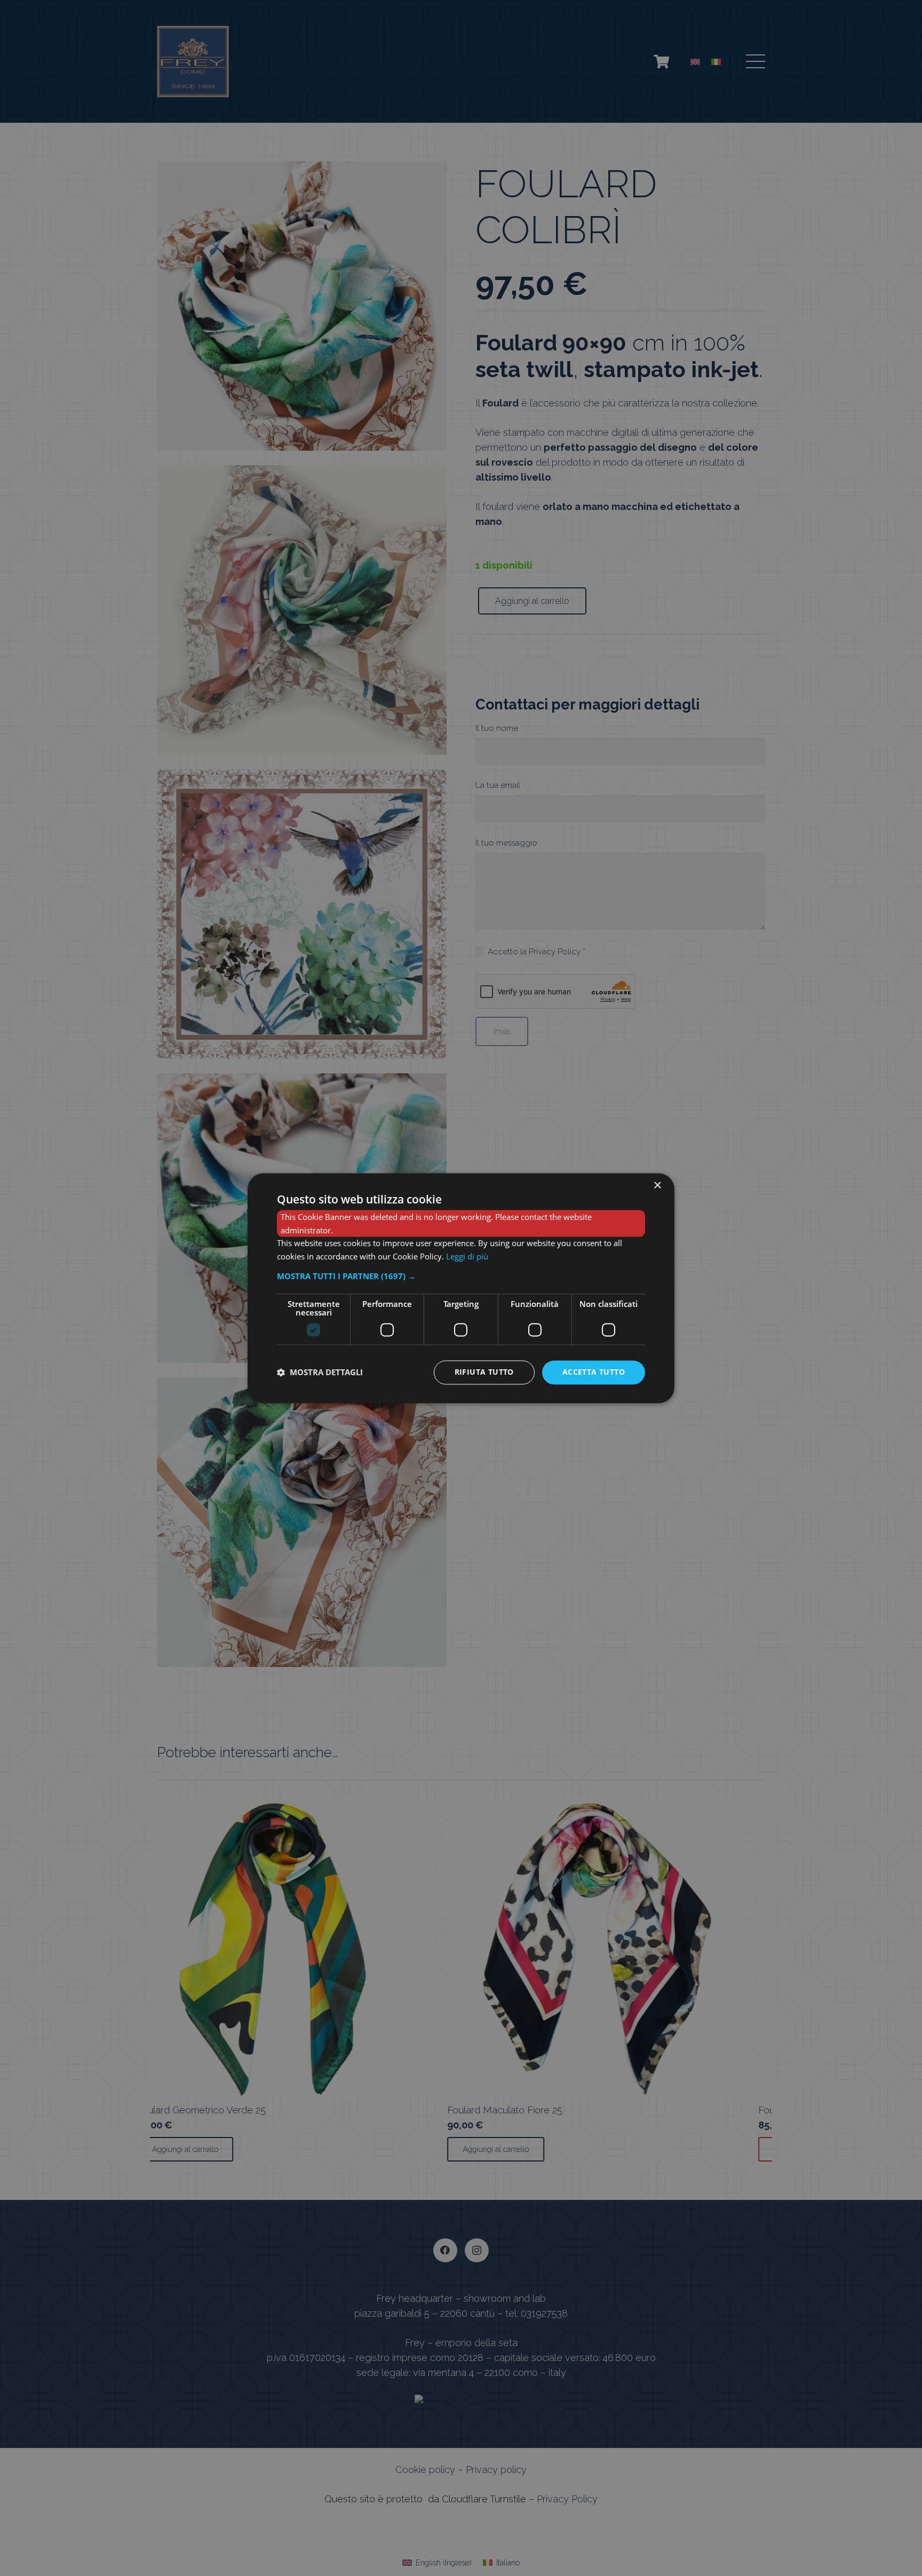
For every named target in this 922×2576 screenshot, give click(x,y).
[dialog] (461, 1288)
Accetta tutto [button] (594, 1372)
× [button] (657, 1186)
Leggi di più (467, 1257)
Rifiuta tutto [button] (484, 1372)
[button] (461, 1276)
